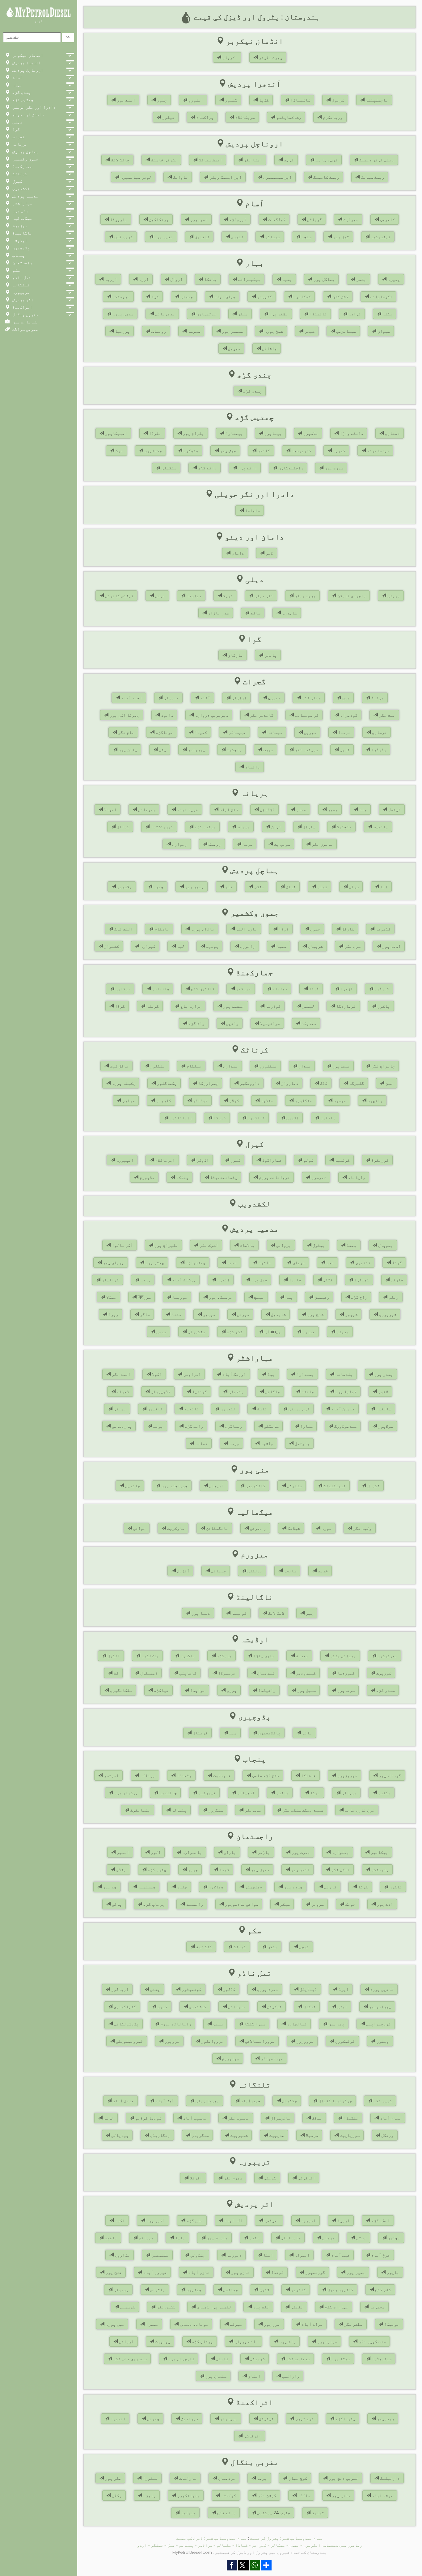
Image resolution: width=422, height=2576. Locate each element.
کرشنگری (197, 2007)
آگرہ (119, 2220)
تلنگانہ (20, 285)
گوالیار (110, 1280)
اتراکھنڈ (22, 307)
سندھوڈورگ (345, 1426)
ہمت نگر (386, 715)
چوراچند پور (174, 1486)
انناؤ (254, 2376)
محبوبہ (377, 2307)
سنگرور (215, 1810)
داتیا (264, 1263)
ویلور (382, 2041)
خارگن (396, 1280)
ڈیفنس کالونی (119, 596)
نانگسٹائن (217, 1528)
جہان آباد (224, 297)
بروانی (283, 1245)
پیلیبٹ (162, 2341)
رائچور (374, 1101)
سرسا (247, 844)
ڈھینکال (148, 1673)
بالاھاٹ (247, 1245)
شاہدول (278, 1314)
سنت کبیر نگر (372, 2341)
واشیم (266, 1443)
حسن (389, 1083)
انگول (113, 1656)
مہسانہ (274, 732)
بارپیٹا (118, 219)
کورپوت (383, 1673)
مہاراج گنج (336, 2307)
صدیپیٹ (276, 2135)
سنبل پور (306, 1690)
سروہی (317, 1904)
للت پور (260, 2307)
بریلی (328, 2238)
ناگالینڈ (22, 233)
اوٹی (342, 2007)
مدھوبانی (164, 314)
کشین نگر (165, 2307)
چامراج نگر (382, 1066)
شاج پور (315, 1314)
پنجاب (18, 255)
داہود (167, 715)
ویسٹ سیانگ (372, 177)
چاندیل (132, 1486)
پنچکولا (344, 827)
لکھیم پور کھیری (213, 2307)
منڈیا (266, 1101)
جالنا (307, 1392)
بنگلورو (268, 1066)
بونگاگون (158, 219)
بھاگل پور (323, 279)
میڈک (316, 2118)
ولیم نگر (362, 1528)
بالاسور (187, 1656)
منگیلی (168, 468)
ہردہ (145, 1280)
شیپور (351, 1314)
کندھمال (265, 1673)
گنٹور (230, 100)
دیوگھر (243, 989)
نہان (276, 827)
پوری (231, 1690)
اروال (176, 279)
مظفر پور (278, 314)
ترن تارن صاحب (359, 1810)
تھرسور (318, 1177)
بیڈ (271, 1374)
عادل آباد (123, 2101)
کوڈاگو (200, 1101)
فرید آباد (187, 809)
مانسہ (282, 1793)
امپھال (216, 1486)
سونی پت (281, 844)
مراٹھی (205, 2545)
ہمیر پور (194, 887)
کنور (235, 1160)
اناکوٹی (306, 2178)
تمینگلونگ (334, 1486)
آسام (17, 77)
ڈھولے (122, 1392)
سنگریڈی (200, 2135)
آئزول (183, 1571)
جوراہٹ (350, 219)
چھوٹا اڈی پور (124, 715)
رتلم (393, 1297)
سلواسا (252, 510)
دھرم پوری (267, 1989)
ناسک (261, 1409)
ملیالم (224, 2545)
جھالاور (215, 1887)
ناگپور (154, 1409)
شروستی (257, 2359)
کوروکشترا (161, 827)
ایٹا (268, 2255)
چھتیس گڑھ (22, 100)
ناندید (191, 1409)
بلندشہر (159, 2255)
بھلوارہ (340, 1852)
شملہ (322, 887)
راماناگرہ (180, 1118)
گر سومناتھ (306, 715)
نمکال (309, 2007)
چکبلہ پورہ (123, 1083)
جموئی (186, 297)
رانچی (232, 1023)
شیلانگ (293, 1528)
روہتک (214, 844)
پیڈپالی (119, 2135)
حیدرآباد (250, 2101)
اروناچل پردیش (27, 70)
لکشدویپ (20, 189)
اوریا (343, 2220)
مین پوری (114, 2324)
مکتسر (384, 1793)
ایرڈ (343, 1989)
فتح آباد (228, 809)
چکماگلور (166, 1083)
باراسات (187, 2478)
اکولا (156, 1374)
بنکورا (150, 2478)
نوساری (379, 732)
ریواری (179, 844)
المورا (117, 2419)
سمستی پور (232, 331)
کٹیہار (264, 297)
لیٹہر (308, 1006)
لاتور (382, 1392)
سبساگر (272, 237)
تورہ (326, 1528)
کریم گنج (123, 237)
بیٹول (318, 1245)
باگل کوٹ (119, 1066)
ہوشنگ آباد (183, 1280)
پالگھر (383, 1409)
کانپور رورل (340, 2290)
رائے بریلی (246, 2341)
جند (362, 809)
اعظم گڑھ (380, 2220)
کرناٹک (19, 174)
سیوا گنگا (254, 2024)
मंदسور (144, 1297)
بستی (361, 2238)
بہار (17, 85)
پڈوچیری (20, 248)
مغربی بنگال (25, 314)
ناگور (395, 1887)
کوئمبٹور (191, 1989)
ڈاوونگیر (249, 1083)
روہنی (393, 596)
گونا (396, 1263)
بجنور (393, 2238)
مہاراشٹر (22, 203)
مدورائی (236, 2007)
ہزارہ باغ (190, 1006)
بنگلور (157, 1066)
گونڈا (277, 2272)
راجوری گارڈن (351, 596)
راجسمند (194, 1904)
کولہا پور (345, 1392)
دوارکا (193, 596)
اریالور (119, 1989)
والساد (252, 767)
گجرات (18, 137)
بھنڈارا (305, 1374)
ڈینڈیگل (308, 1989)
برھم (261, 2478)
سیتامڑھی (345, 331)
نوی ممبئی (298, 1409)
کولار (234, 1101)
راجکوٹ (234, 750)
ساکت (255, 613)
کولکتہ (228, 2495)
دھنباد (279, 989)
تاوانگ (180, 177)
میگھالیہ (22, 218)
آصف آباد (164, 2101)
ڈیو (269, 553)
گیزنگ (239, 1947)
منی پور (20, 211)
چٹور (161, 100)
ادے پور (384, 1904)
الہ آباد (233, 2220)
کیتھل (394, 809)
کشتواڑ (111, 946)
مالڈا (303, 2495)
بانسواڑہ (192, 1852)
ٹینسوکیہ (380, 237)
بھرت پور (300, 1852)
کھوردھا (345, 1673)
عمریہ (308, 1332)
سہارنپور (327, 2341)
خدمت (322, 1571)
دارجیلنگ (389, 2478)
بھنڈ (351, 1245)
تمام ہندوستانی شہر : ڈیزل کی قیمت (212, 2538)
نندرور (227, 1409)
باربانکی (290, 2238)
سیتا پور (340, 2359)
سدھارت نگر (298, 2359)
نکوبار (229, 57)
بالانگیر (150, 1656)
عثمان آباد (342, 1409)
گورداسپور (389, 1775)
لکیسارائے (381, 297)
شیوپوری (387, 1314)
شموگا (219, 1118)
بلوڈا (154, 433)
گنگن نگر (340, 1870)
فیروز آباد (154, 2272)
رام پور (287, 2341)
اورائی (126, 2341)
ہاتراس (157, 2290)
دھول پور (260, 1870)
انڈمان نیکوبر (27, 55)
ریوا (113, 1314)
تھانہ (201, 1443)
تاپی (344, 750)
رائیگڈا (266, 1690)
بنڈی (120, 1870)
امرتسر (111, 1775)
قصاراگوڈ (271, 1160)
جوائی (139, 1528)
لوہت (288, 160)
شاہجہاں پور (181, 2359)
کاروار (163, 1101)
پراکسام (204, 117)
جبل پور (259, 1280)
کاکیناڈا (300, 100)
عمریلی (171, 698)
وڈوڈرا (378, 750)
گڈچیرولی (160, 1392)
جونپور (193, 2290)
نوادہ (354, 314)
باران (229, 1852)
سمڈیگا (308, 1023)
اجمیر (122, 1852)
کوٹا (362, 1887)
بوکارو (122, 989)
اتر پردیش (22, 300)
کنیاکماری (124, 2007)
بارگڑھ (224, 1656)
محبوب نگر (238, 2118)
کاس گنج (382, 2290)
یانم (306, 1733)
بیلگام (193, 1066)
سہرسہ (193, 331)
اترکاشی (252, 2436)
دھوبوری (198, 219)
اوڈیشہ (19, 240)
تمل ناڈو (21, 277)
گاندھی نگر (261, 715)
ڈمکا (313, 989)
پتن (162, 750)
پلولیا (188, 2513)
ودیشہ (342, 1332)
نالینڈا (318, 314)
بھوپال (385, 1245)
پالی (116, 1904)
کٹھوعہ (382, 929)
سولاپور (385, 1426)
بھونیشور (387, 1656)
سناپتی (294, 1486)
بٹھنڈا (184, 1775)
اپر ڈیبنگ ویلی (225, 177)
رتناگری (233, 1426)
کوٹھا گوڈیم (148, 2118)
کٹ (116, 1673)
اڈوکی (202, 1160)
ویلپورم (230, 2058)
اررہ (143, 279)
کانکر (263, 451)
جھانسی (230, 2290)
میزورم (19, 226)
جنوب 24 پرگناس (273, 2513)
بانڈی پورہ (202, 929)
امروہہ (308, 2220)
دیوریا (234, 2255)
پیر (309, 1613)
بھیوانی (146, 809)
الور (155, 1852)
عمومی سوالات (25, 329)
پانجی (270, 655)
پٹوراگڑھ (345, 2419)
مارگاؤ (235, 655)
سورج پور (333, 468)
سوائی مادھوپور (241, 1904)
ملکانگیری (120, 1690)
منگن (272, 1947)
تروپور (171, 2041)
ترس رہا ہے (326, 160)
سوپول (234, 348)
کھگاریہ (302, 297)
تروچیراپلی (378, 2024)
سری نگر (352, 946)
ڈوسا (224, 1870)
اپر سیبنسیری (277, 177)
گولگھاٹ (276, 219)
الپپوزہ (124, 1160)
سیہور (209, 1314)
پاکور (383, 1006)
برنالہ (147, 1775)
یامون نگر (322, 844)
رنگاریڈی (159, 2135)
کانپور (298, 2290)
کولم (308, 1160)
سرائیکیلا (269, 1023)
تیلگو (157, 2545)
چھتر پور (154, 1263)
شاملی (222, 2359)
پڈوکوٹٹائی (126, 2024)
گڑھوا (346, 989)
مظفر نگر (353, 2324)
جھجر (332, 809)
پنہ (289, 1297)
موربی (310, 732)
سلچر (306, 237)
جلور (181, 1887)
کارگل (347, 929)
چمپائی (218, 1571)
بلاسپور (310, 433)
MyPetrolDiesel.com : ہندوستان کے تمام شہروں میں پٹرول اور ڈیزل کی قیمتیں (250, 2552)
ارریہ (110, 279)
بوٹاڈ (377, 698)
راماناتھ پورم (175, 2024)
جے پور (109, 1887)
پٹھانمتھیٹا (223, 1177)
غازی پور (240, 2272)
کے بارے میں (24, 322)
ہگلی (116, 2495)
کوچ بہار (297, 2478)
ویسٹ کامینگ (326, 177)
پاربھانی (121, 1426)
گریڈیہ (381, 989)
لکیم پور (163, 237)
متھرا (151, 2324)
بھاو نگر (311, 698)
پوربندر (196, 750)
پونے (158, 1426)
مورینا (179, 1297)
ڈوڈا (283, 929)
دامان (237, 553)
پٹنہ (387, 314)
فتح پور (113, 2272)
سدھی (161, 1332)
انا (383, 887)
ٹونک (350, 1904)
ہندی (294, 2545)
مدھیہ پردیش (25, 196)
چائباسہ (160, 989)
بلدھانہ (344, 1374)
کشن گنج (340, 297)
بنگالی (278, 2545)
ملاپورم (146, 1177)
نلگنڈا (350, 2118)
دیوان (298, 1263)
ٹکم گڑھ (234, 1332)
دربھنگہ (120, 297)
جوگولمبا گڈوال (335, 2101)
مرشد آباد (382, 2495)
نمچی (303, 1947)
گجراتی (259, 2545)
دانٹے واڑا (351, 433)
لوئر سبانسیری (135, 177)
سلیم (217, 2024)
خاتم (108, 2118)
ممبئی (119, 1409)
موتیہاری (206, 314)
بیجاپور (272, 433)
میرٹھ (235, 2324)
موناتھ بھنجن (193, 2324)
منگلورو (303, 1101)
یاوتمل (302, 1443)
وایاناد (356, 1177)
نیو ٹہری (304, 2419)
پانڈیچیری (269, 1733)
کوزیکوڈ (379, 1160)
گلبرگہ (356, 1083)
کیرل (17, 181)
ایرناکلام (164, 1160)
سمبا (281, 946)
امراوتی (192, 1374)
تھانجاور (296, 2024)
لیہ (180, 946)
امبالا (110, 809)
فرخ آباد (380, 2255)
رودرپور (385, 2419)
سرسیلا (311, 2135)
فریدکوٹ (221, 1775)
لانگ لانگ (276, 1613)
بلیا (179, 2238)
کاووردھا (301, 451)
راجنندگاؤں (290, 468)
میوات (243, 827)
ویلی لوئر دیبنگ (376, 160)
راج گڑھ (358, 1297)
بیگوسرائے (249, 279)
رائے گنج (226, 2513)
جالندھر (167, 1793)
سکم (15, 270)
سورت (268, 750)
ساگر (144, 1314)
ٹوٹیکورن (344, 2041)
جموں (314, 929)
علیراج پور (166, 1245)
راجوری (247, 946)
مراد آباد (311, 2324)
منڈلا (111, 1297)
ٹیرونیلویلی (129, 2041)
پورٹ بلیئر (270, 57)
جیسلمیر (146, 1887)
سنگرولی (196, 1332)
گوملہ (152, 1006)
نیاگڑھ (161, 1690)
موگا (314, 1793)
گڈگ (323, 1083)
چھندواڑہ (195, 1263)
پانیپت (380, 827)
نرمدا (344, 732)
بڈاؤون (122, 2255)
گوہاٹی (314, 219)
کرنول (337, 100)
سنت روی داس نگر (129, 2359)
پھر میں (336, 2024)
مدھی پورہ (122, 314)
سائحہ (289, 1571)
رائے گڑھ (207, 468)
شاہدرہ (289, 613)
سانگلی (271, 1426)
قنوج (264, 2290)
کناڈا (242, 2545)
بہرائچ (146, 2238)
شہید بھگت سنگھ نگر (302, 1810)
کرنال (122, 827)
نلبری (237, 237)
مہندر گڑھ (205, 827)
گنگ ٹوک (203, 1947)
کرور (162, 2007)
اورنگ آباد (234, 1374)
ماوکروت (175, 1528)
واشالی (269, 348)
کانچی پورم (381, 1989)
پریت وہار (305, 596)
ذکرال (373, 1486)
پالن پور (127, 750)
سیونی (243, 1314)
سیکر (284, 1904)
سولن (353, 887)
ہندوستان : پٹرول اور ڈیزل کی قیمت (256, 17)
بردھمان (226, 2478)
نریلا (227, 596)
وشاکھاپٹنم (288, 117)
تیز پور (340, 237)
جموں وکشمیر (25, 159)
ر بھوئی (257, 1528)
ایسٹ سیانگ (210, 160)
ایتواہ (302, 2255)
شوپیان (315, 946)
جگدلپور (153, 451)
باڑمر (263, 1852)
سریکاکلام (244, 117)
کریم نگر (382, 2101)
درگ (119, 451)
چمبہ (158, 887)
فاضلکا (308, 1775)
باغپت (110, 2238)
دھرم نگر (232, 2178)
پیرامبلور (379, 2007)
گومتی (269, 2178)
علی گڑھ (194, 2220)
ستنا (176, 1314)
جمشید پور (233, 1006)
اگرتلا (195, 2178)
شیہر (309, 331)
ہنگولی (235, 1392)
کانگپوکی (255, 1486)
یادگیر (327, 1118)
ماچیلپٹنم (376, 100)
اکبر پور (155, 2220)
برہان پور (113, 1263)
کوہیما (238, 1613)
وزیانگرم (332, 117)
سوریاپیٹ (349, 2135)
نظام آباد (390, 2118)
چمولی (153, 2419)
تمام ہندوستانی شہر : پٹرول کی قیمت (287, 2538)
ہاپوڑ (392, 2272)
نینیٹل (266, 2419)
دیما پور (200, 1613)
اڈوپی (292, 1118)
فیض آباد (340, 2255)
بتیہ (286, 279)
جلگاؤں (272, 1392)
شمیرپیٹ (238, 2135)
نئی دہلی (263, 596)
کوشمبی (127, 2307)
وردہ (234, 1443)
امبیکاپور (116, 433)
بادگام (161, 929)
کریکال (200, 1733)
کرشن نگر (266, 2495)
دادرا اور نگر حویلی (33, 107)
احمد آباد (131, 698)
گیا (154, 297)
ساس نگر (252, 1810)
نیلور (168, 117)
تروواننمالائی (259, 2041)
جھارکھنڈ (22, 166)
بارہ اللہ (246, 929)
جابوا (294, 1280)
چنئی (154, 1989)
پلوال (308, 827)
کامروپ (387, 219)
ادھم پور (391, 946)
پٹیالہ (179, 1810)
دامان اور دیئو (28, 114)
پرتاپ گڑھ (153, 1904)
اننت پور (125, 100)
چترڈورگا (208, 1083)
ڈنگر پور (300, 1870)
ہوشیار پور (125, 1793)
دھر (330, 1263)
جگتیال (289, 2101)
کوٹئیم (342, 1160)
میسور (339, 1101)
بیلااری (230, 1066)
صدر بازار (218, 613)
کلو (228, 887)
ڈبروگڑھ (237, 219)
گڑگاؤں (267, 809)
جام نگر (125, 732)
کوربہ (339, 451)
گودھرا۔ (348, 715)
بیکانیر (379, 1852)
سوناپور (345, 1690)
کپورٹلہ (206, 1793)
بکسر (361, 279)
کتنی (327, 1280)
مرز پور (271, 2324)
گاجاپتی (187, 1673)
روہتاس (158, 331)
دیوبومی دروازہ (211, 715)
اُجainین (272, 1332)
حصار (301, 809)
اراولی (238, 698)
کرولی (330, 1887)
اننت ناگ (123, 929)
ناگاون (201, 237)
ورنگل (387, 2135)
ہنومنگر (379, 1870)
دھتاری (392, 433)
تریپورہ (20, 292)
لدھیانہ (245, 1793)
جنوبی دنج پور (343, 2478)
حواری (128, 1101)
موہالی (348, 1793)
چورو (192, 1870)
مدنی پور (340, 2495)
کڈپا (263, 100)
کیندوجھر (305, 1673)
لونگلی (254, 1571)
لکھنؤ (296, 2307)
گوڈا (119, 1006)
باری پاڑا (263, 1656)
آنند (205, 698)
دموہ (231, 1263)
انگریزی (312, 2545)
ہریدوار (228, 2419)
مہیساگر (237, 732)
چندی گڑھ (21, 92)
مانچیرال (280, 2118)
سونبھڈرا (381, 2359)
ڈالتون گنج (202, 989)
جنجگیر (190, 451)
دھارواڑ (289, 1083)
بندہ (254, 2238)
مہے (232, 1733)
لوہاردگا (345, 1006)
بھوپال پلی (207, 2101)
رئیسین (321, 1297)
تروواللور (212, 2041)
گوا (15, 129)
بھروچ (274, 698)
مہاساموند (378, 451)
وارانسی (290, 2376)
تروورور (304, 2041)
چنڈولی (197, 2255)
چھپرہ (393, 279)
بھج (345, 698)
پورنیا (122, 331)
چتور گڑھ (156, 1870)
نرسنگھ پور (220, 1297)
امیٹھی (271, 2220)
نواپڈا (197, 1690)
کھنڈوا (361, 1280)
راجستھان (22, 263)
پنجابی (186, 2545)
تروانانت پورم (274, 1177)
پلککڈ (182, 1177)
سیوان (383, 331)
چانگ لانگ (120, 160)
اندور (223, 1280)
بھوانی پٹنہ (342, 1656)
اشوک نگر (208, 1245)
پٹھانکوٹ (140, 1810)
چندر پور (383, 1374)
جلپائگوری (188, 2495)
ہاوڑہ (149, 2495)
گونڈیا (199, 1392)
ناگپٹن (274, 2007)
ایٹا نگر (252, 160)
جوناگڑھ (164, 732)
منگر (242, 314)
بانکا (210, 279)
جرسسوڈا (226, 1673)
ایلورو (195, 100)
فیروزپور (347, 1775)
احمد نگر (120, 1374)
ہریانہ (19, 144)
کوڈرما (272, 1006)
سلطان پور (215, 2376)
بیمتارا (234, 433)
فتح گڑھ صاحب (265, 1775)
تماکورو (255, 1118)
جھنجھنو (253, 1887)
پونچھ (212, 946)
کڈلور (229, 1989)
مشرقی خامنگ (163, 160)
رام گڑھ (196, 1023)
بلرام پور (193, 433)
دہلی (17, 122)
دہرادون (189, 2419)
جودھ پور (293, 1887)
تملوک (317, 2513)
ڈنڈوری (362, 1263)
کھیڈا (200, 732)
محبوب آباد (194, 2118)
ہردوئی (120, 2290)
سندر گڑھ (385, 1690)
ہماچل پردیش (25, 152)
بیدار (304, 1066)
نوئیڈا (391, 2324)
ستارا (306, 1426)
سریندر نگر (306, 750)
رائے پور (247, 468)
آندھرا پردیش (26, 63)
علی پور (112, 2478)
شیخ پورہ (273, 331)
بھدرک (302, 1656)
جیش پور (227, 451)
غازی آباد (198, 2272)
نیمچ (258, 1297)
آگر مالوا (122, 1245)
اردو (39, 21)
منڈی (259, 887)
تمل (171, 2545)
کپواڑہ (147, 946)
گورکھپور (314, 2272)
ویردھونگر (271, 2058)
